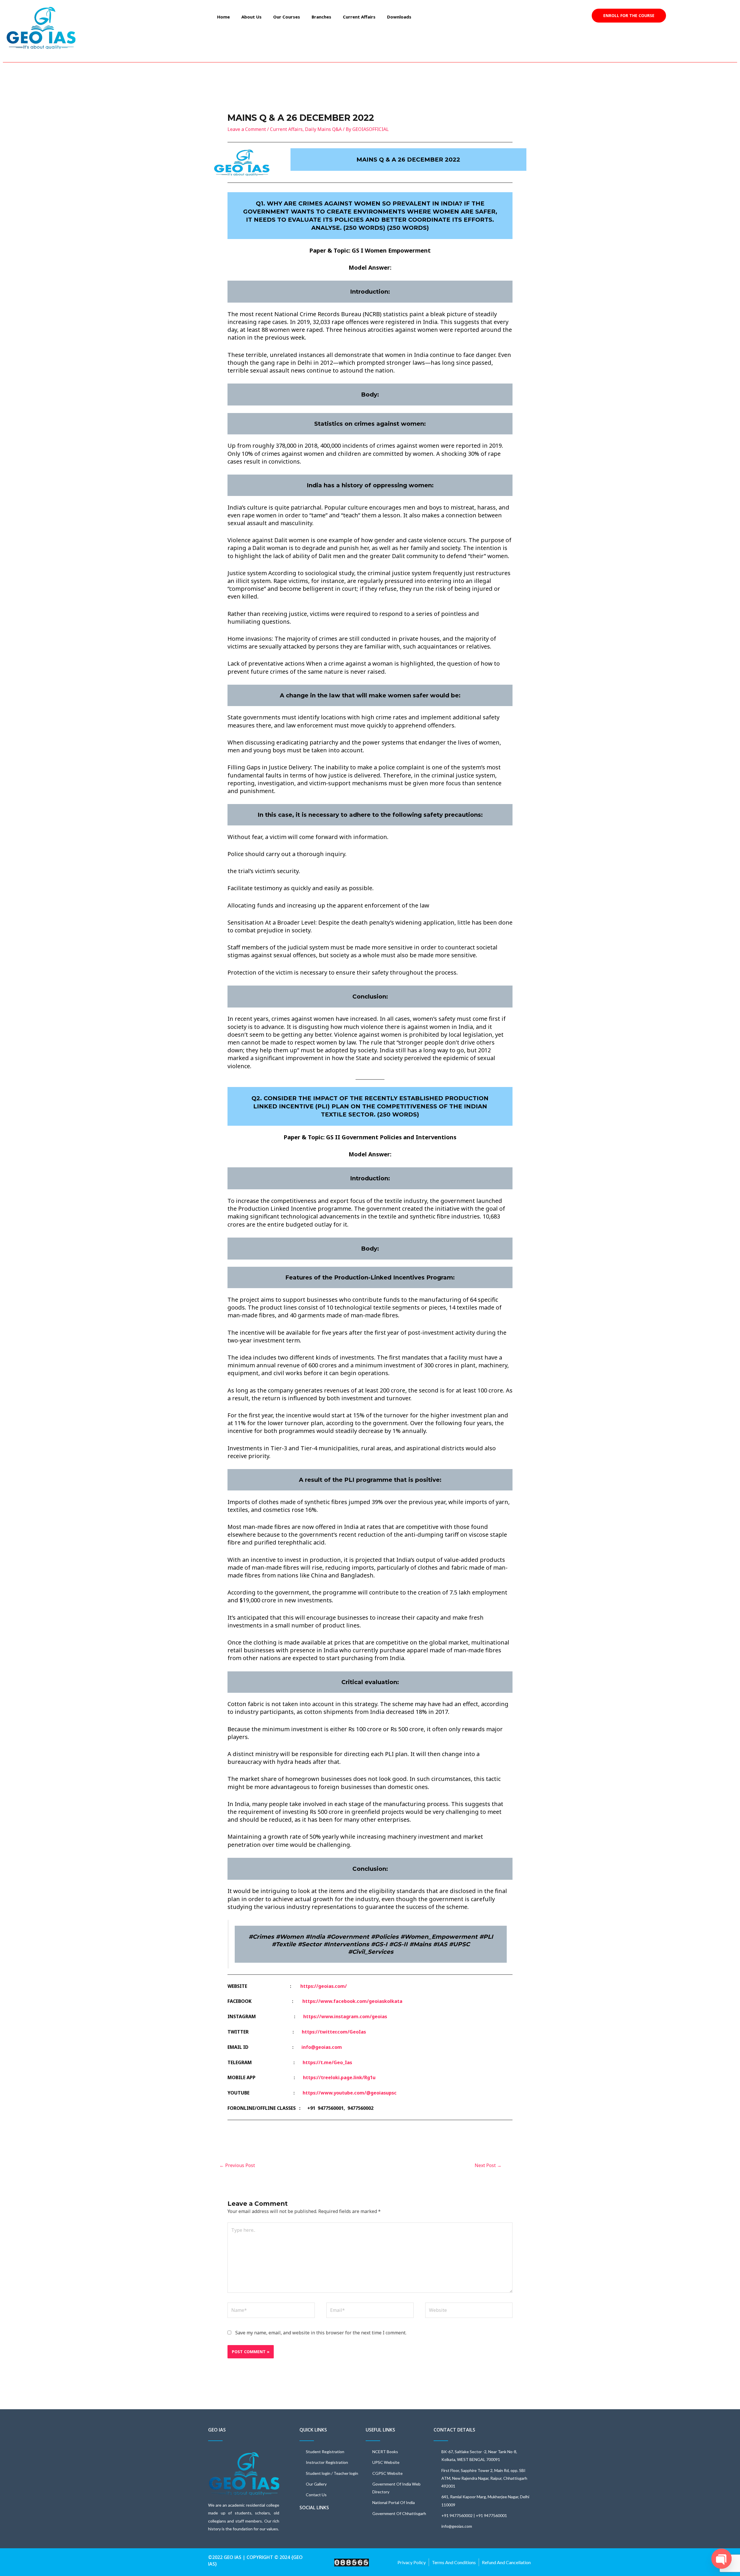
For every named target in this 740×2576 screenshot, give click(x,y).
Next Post (488, 2165)
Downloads (399, 17)
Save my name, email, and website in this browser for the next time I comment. (321, 2333)
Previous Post (237, 2165)
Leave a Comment (247, 129)
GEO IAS (217, 2430)
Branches (321, 17)
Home (223, 17)
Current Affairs (359, 17)
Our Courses (287, 17)
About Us (251, 17)
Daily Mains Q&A (323, 129)
